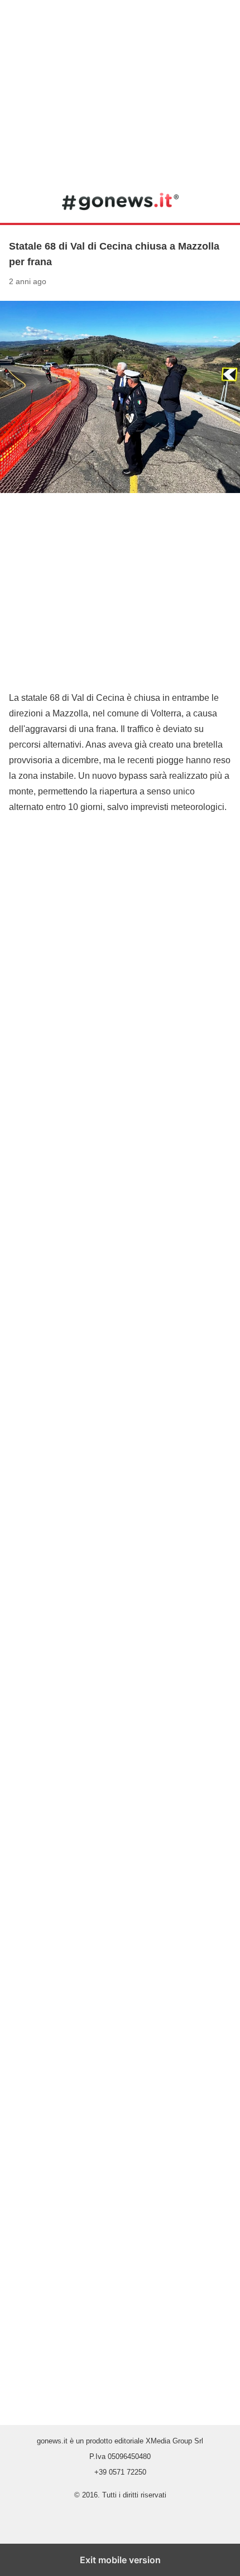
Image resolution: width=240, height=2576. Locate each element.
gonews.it (120, 201)
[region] (120, 89)
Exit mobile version (120, 2560)
